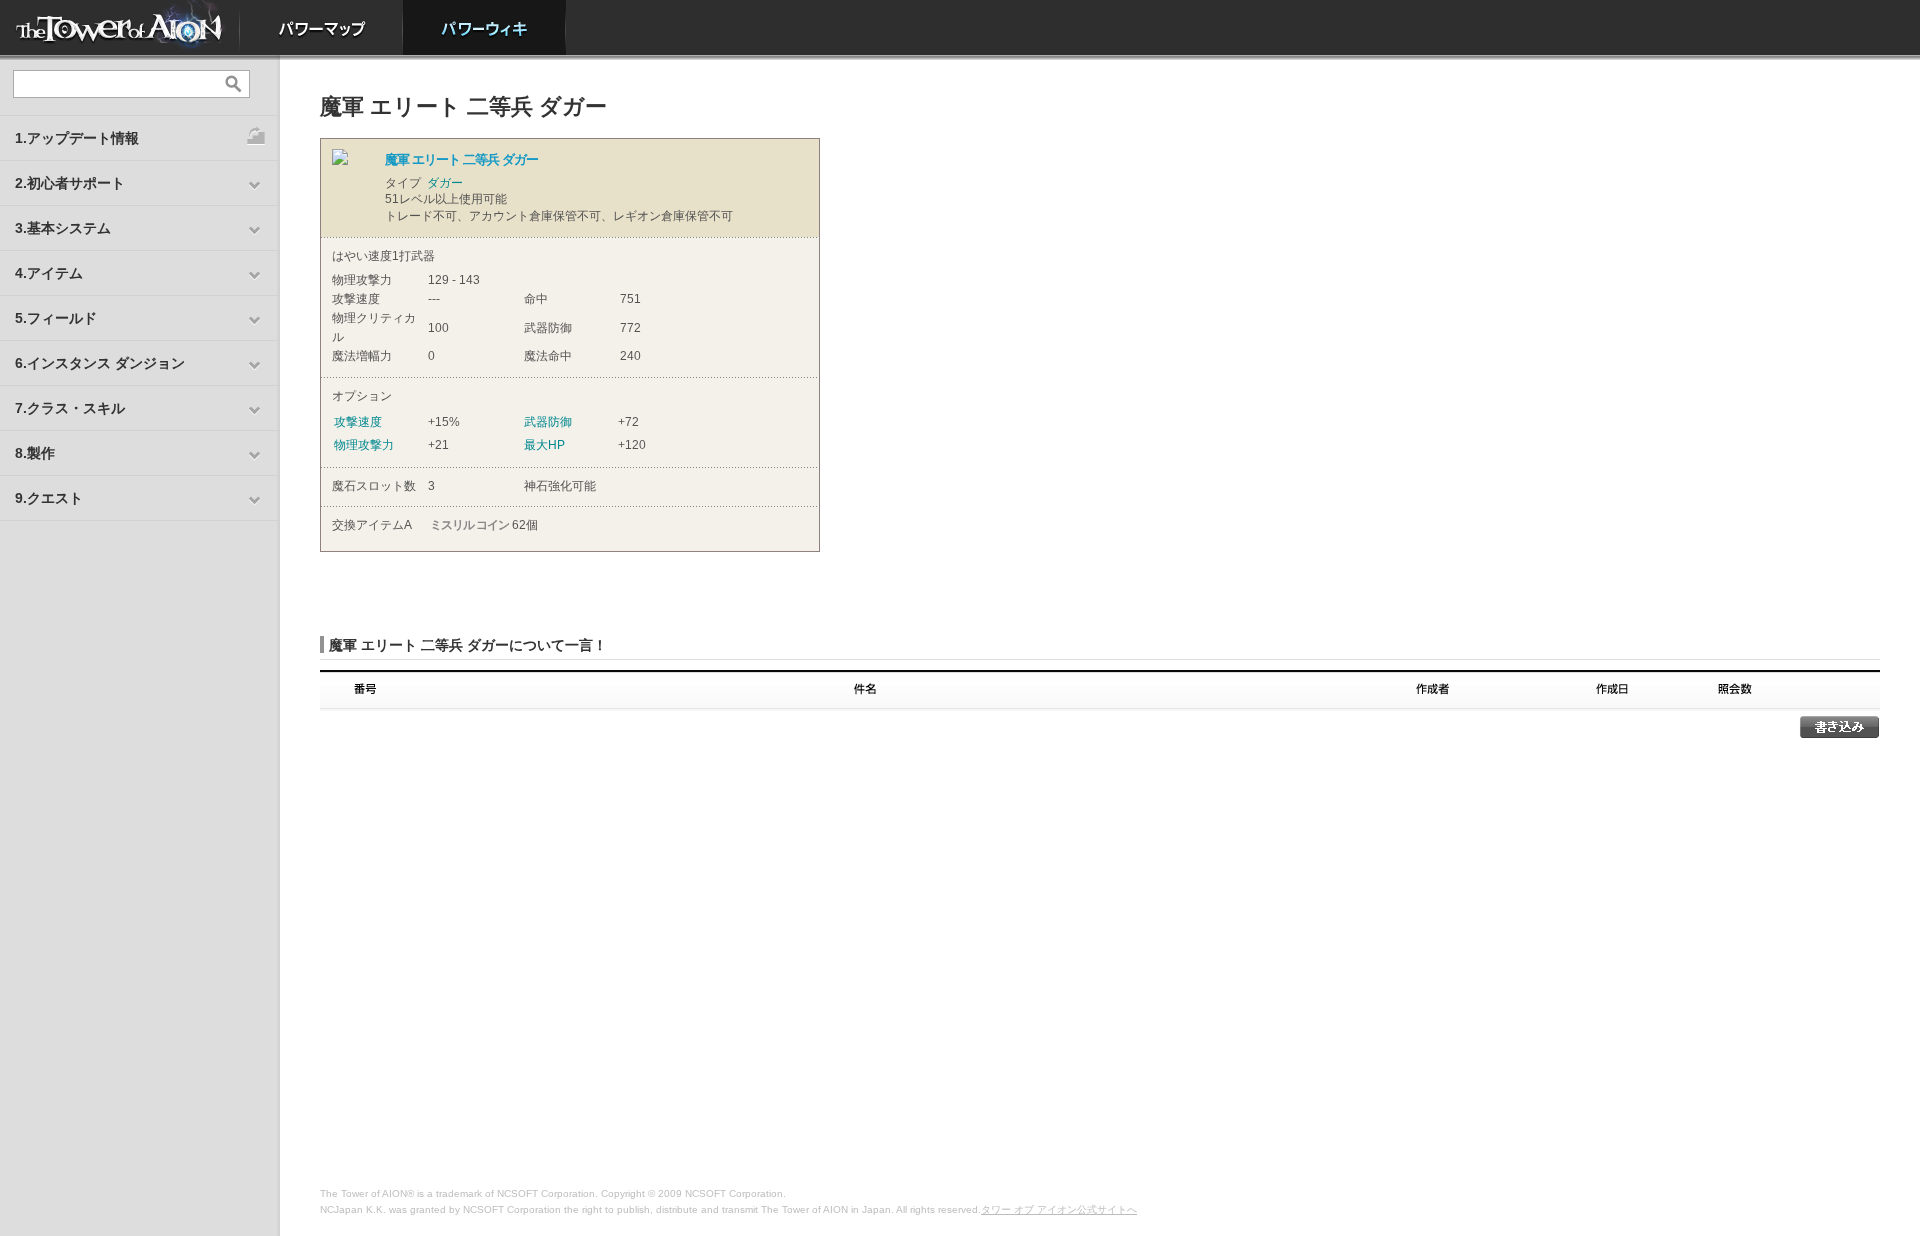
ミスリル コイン (469, 525)
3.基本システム (63, 228)
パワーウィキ (484, 27)
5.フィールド (56, 318)
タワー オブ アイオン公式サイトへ (1059, 1209)
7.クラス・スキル (70, 408)
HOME (120, 27)
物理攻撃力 (364, 445)
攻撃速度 (358, 422)
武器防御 (548, 422)
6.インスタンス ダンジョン (100, 363)
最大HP (544, 445)
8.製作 (35, 453)
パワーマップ (321, 27)
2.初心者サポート (70, 183)
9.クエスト (49, 498)
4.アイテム (49, 273)
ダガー (445, 183)
